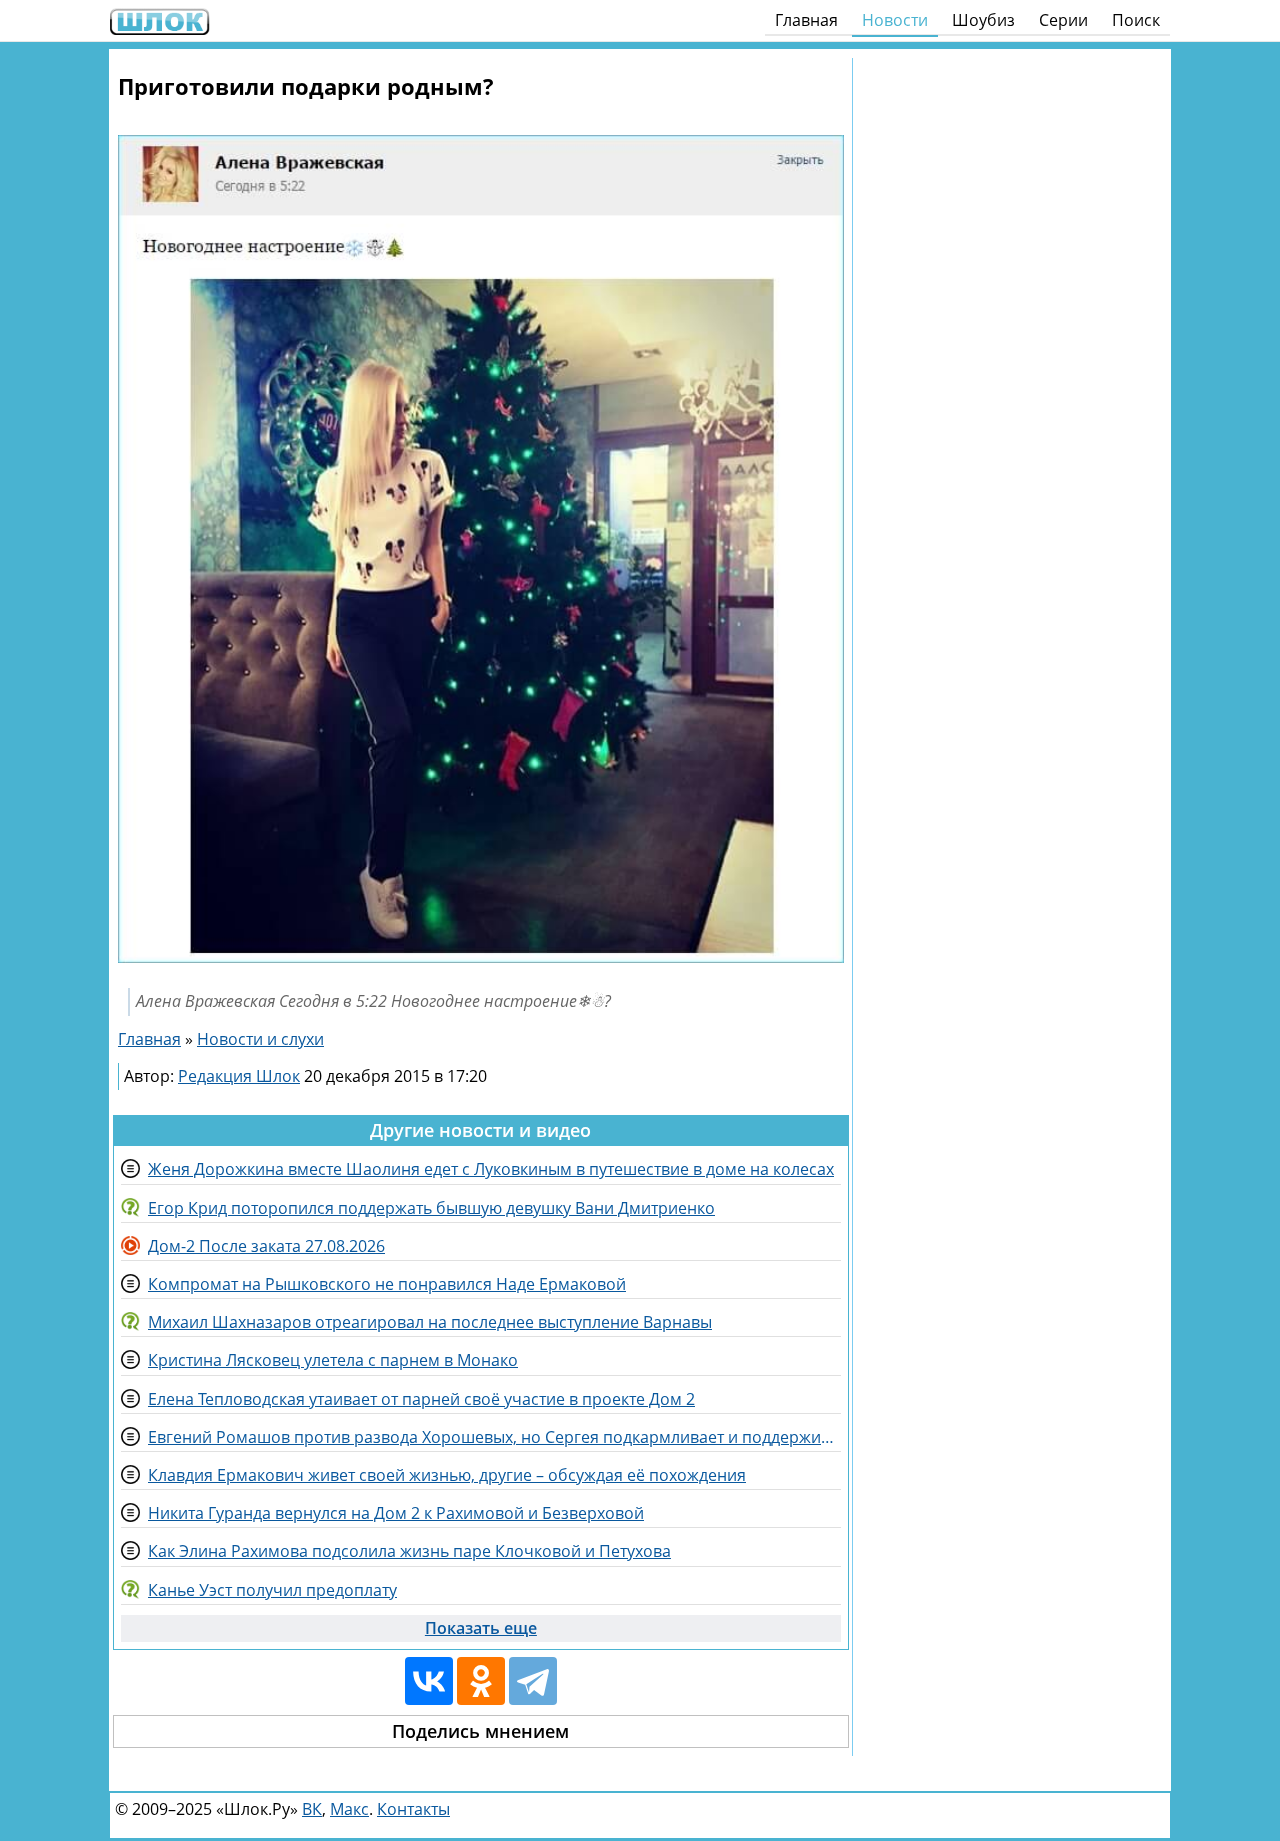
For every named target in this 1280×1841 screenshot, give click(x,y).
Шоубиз (983, 20)
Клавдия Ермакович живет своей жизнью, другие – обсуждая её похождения (447, 1475)
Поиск (1136, 20)
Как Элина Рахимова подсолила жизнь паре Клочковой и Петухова (409, 1551)
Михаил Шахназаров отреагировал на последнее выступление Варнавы (430, 1322)
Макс (349, 1809)
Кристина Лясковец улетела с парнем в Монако (333, 1360)
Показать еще (481, 1628)
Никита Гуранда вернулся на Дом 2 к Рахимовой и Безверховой (396, 1513)
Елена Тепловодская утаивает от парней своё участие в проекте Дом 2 (421, 1399)
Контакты (413, 1809)
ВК (312, 1809)
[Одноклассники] (481, 1681)
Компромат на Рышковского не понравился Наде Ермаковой (387, 1284)
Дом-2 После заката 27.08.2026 (266, 1246)
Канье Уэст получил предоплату (272, 1590)
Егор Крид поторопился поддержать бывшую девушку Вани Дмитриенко (431, 1208)
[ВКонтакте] (429, 1681)
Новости (895, 20)
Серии (1063, 20)
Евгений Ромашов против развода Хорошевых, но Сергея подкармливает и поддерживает (494, 1437)
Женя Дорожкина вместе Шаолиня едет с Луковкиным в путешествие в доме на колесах (491, 1169)
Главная (806, 20)
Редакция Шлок (239, 1076)
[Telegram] (533, 1681)
